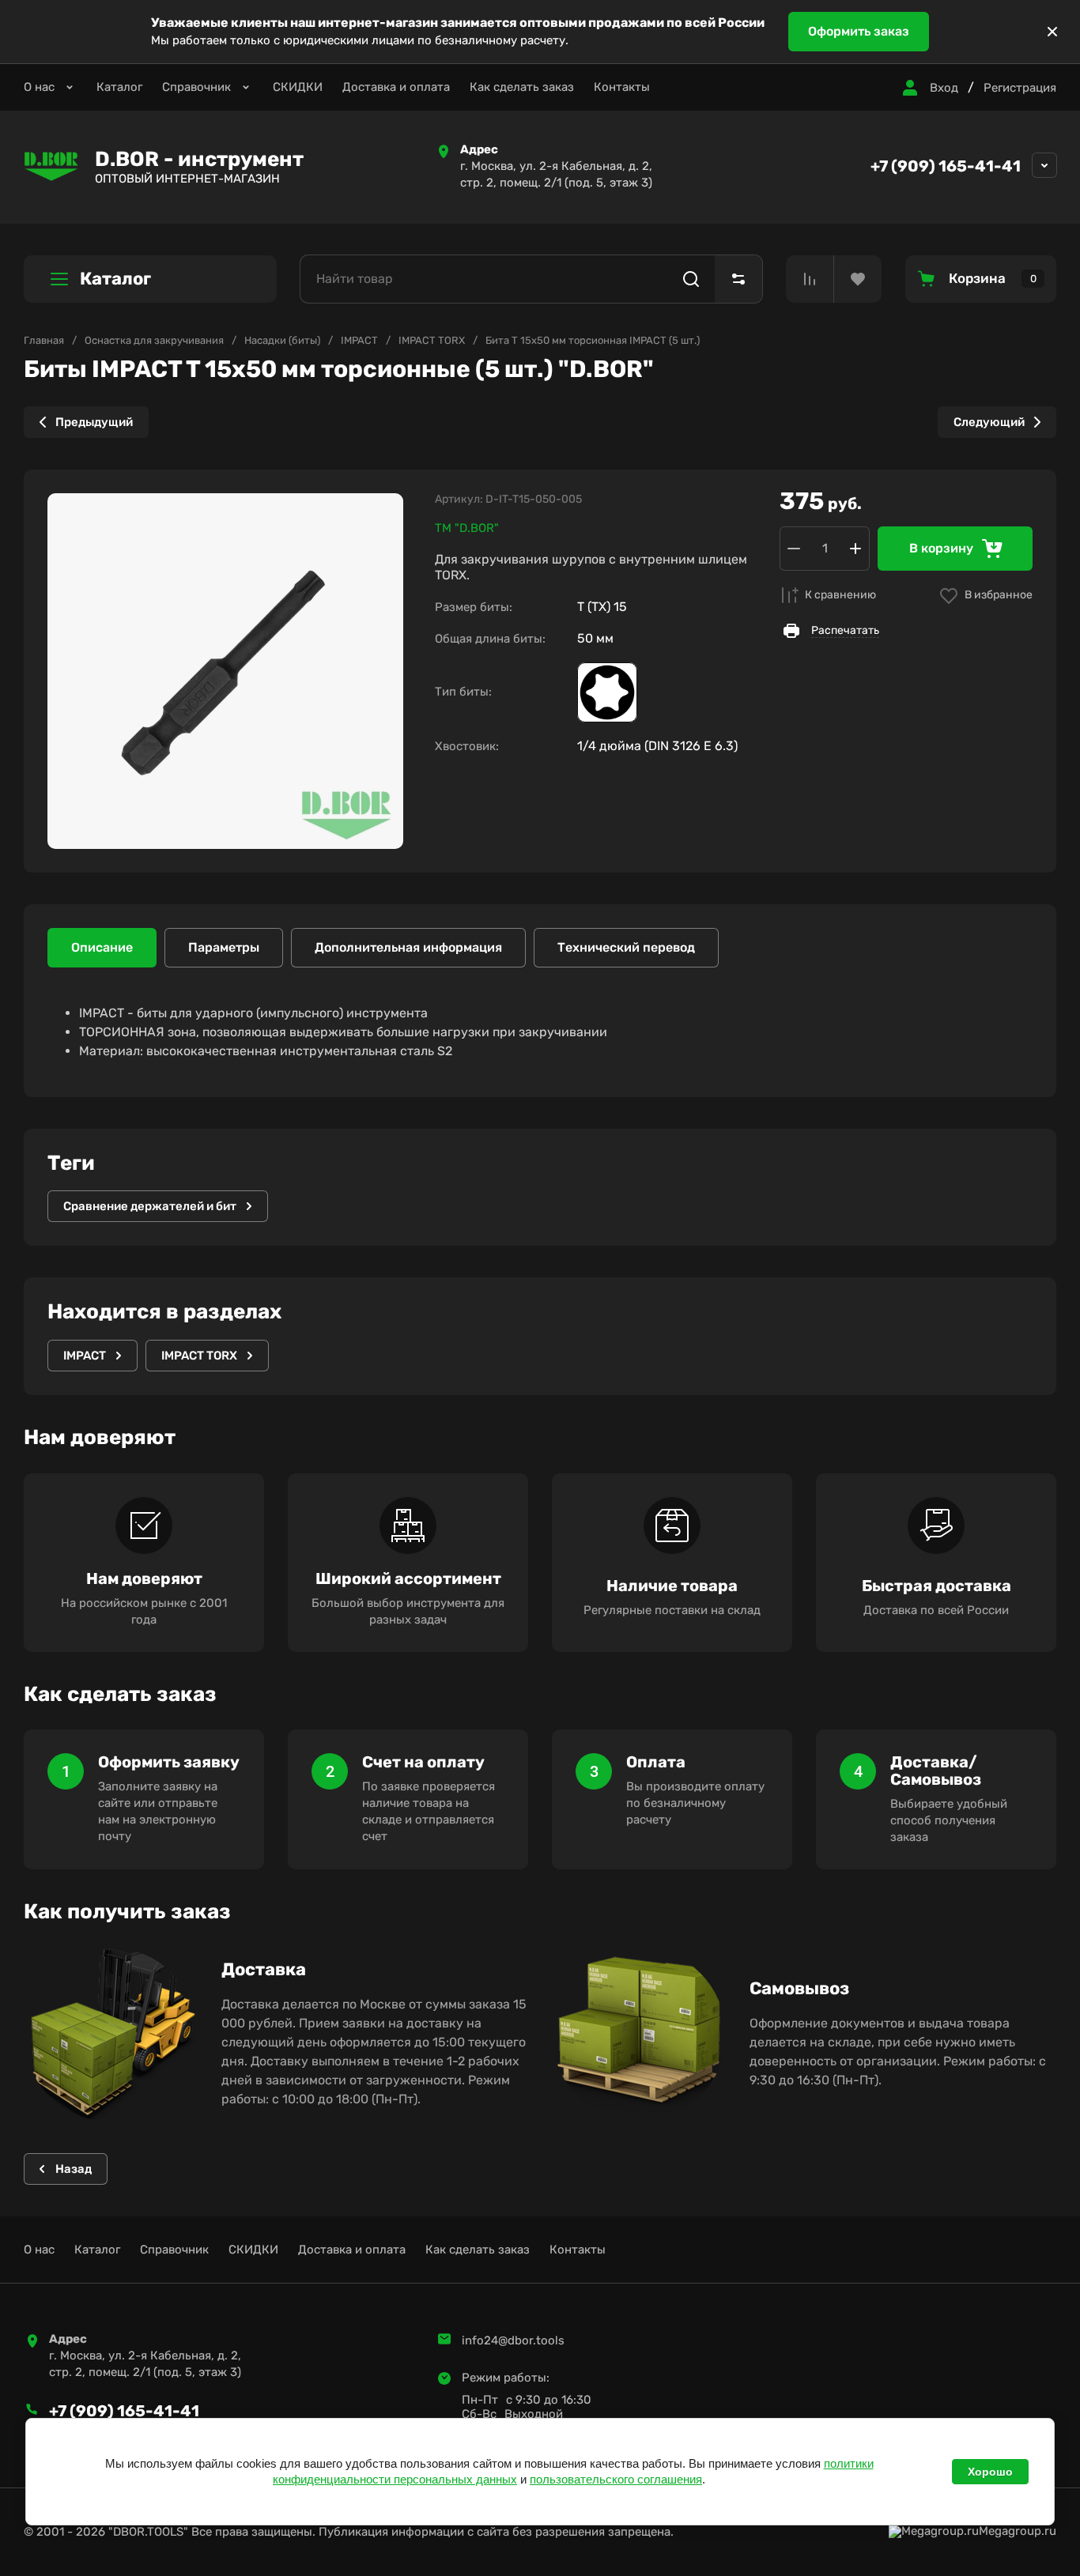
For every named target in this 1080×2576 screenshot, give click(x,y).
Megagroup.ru (1018, 2532)
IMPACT (359, 340)
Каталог (119, 87)
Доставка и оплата (396, 87)
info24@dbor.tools (513, 2340)
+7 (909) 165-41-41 (946, 166)
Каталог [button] (115, 279)
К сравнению (840, 595)
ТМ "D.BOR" (467, 528)
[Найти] (691, 279)
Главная (44, 340)
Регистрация (1020, 88)
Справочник (196, 87)
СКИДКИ (298, 87)
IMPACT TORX (432, 340)
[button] (928, 88)
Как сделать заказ (522, 87)
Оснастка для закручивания (154, 340)
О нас (39, 87)
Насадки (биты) (282, 340)
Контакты (622, 87)
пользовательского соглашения (616, 2479)
